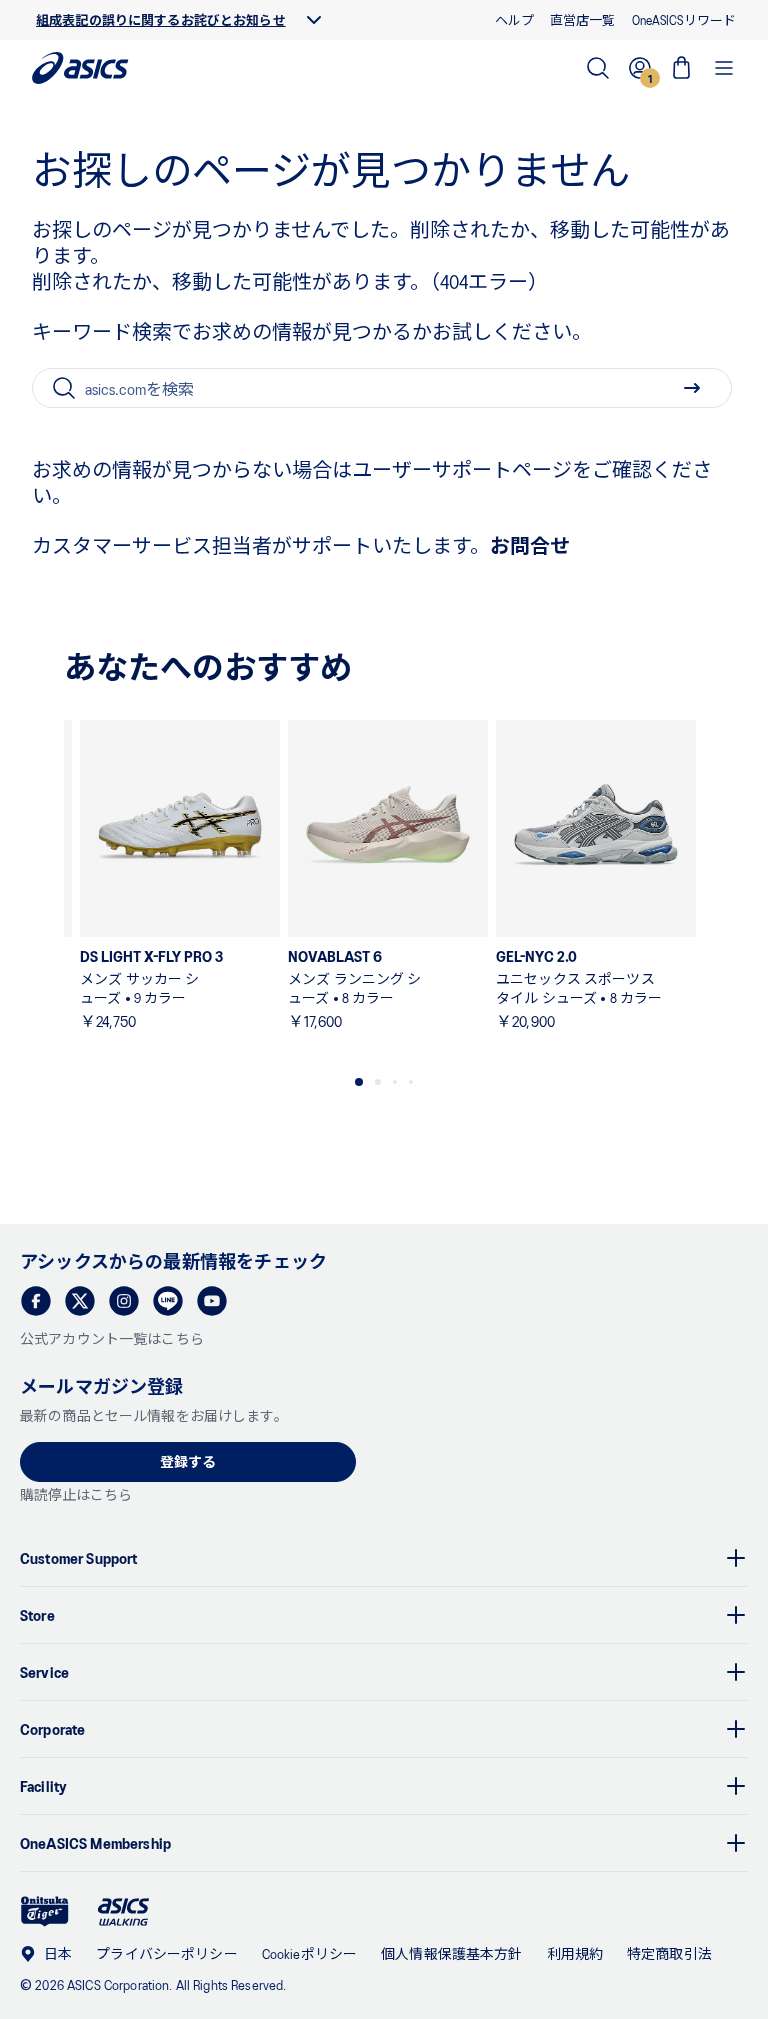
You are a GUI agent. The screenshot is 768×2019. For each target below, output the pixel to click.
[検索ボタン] (692, 388)
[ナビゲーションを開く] (724, 68)
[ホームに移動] (80, 68)
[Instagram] (124, 1301)
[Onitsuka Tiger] (45, 1911)
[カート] (682, 68)
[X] (80, 1301)
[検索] (598, 68)
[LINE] (168, 1301)
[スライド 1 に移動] (359, 1082)
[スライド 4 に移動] (411, 1082)
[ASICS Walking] (123, 1912)
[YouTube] (212, 1301)
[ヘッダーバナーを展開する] (314, 20)
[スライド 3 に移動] (395, 1082)
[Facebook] (36, 1301)
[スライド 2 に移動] (378, 1082)
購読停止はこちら (76, 1494)
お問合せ (530, 545)
